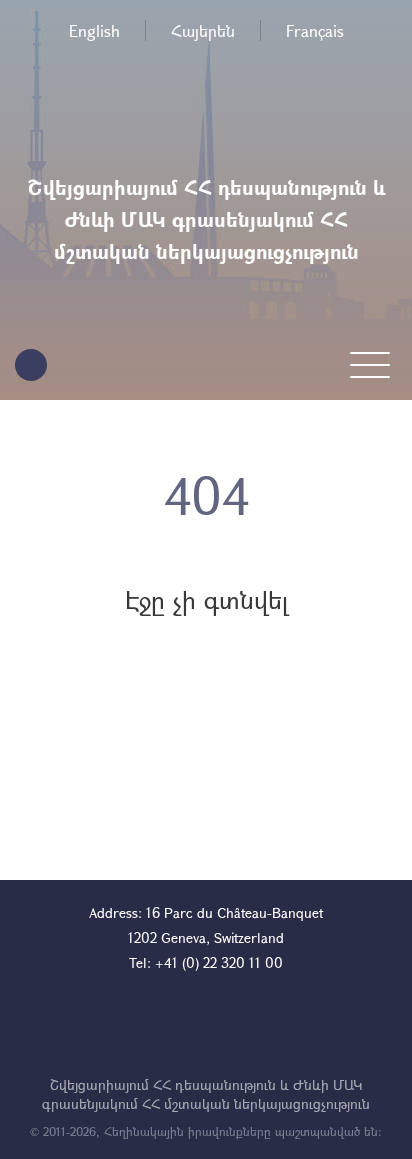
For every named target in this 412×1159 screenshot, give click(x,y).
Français (315, 30)
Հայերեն (203, 30)
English (94, 30)
